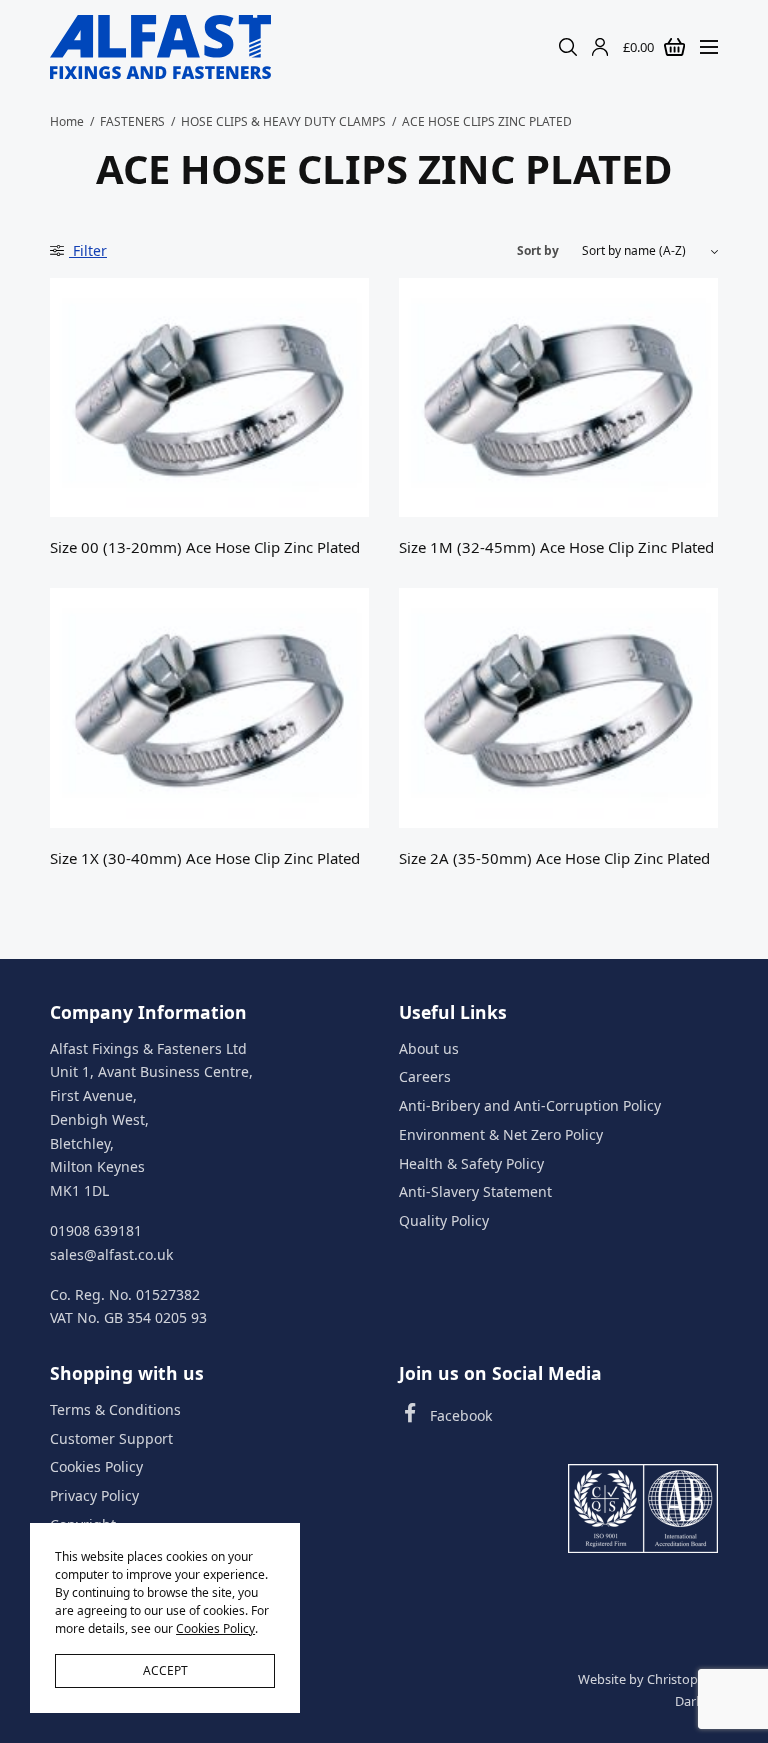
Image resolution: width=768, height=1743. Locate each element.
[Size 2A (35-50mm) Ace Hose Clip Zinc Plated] (558, 707)
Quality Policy (444, 1220)
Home (67, 121)
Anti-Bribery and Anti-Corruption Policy (530, 1105)
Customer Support (111, 1437)
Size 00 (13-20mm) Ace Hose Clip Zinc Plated (205, 547)
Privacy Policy (94, 1495)
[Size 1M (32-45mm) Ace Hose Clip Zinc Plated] (558, 397)
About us (429, 1047)
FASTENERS (132, 121)
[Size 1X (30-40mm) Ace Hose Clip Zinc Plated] (209, 707)
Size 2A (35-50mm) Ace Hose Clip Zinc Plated (554, 858)
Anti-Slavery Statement (475, 1191)
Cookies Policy (96, 1466)
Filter (88, 250)
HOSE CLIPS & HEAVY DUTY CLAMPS (283, 121)
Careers (425, 1076)
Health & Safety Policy (471, 1162)
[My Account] (600, 47)
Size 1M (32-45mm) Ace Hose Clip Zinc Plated (556, 547)
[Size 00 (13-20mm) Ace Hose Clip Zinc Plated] (209, 397)
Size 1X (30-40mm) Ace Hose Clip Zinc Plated (205, 858)
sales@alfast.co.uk (111, 1253)
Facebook (461, 1414)
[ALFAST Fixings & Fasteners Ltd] (160, 47)
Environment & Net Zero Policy (501, 1133)
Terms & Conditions (115, 1408)
